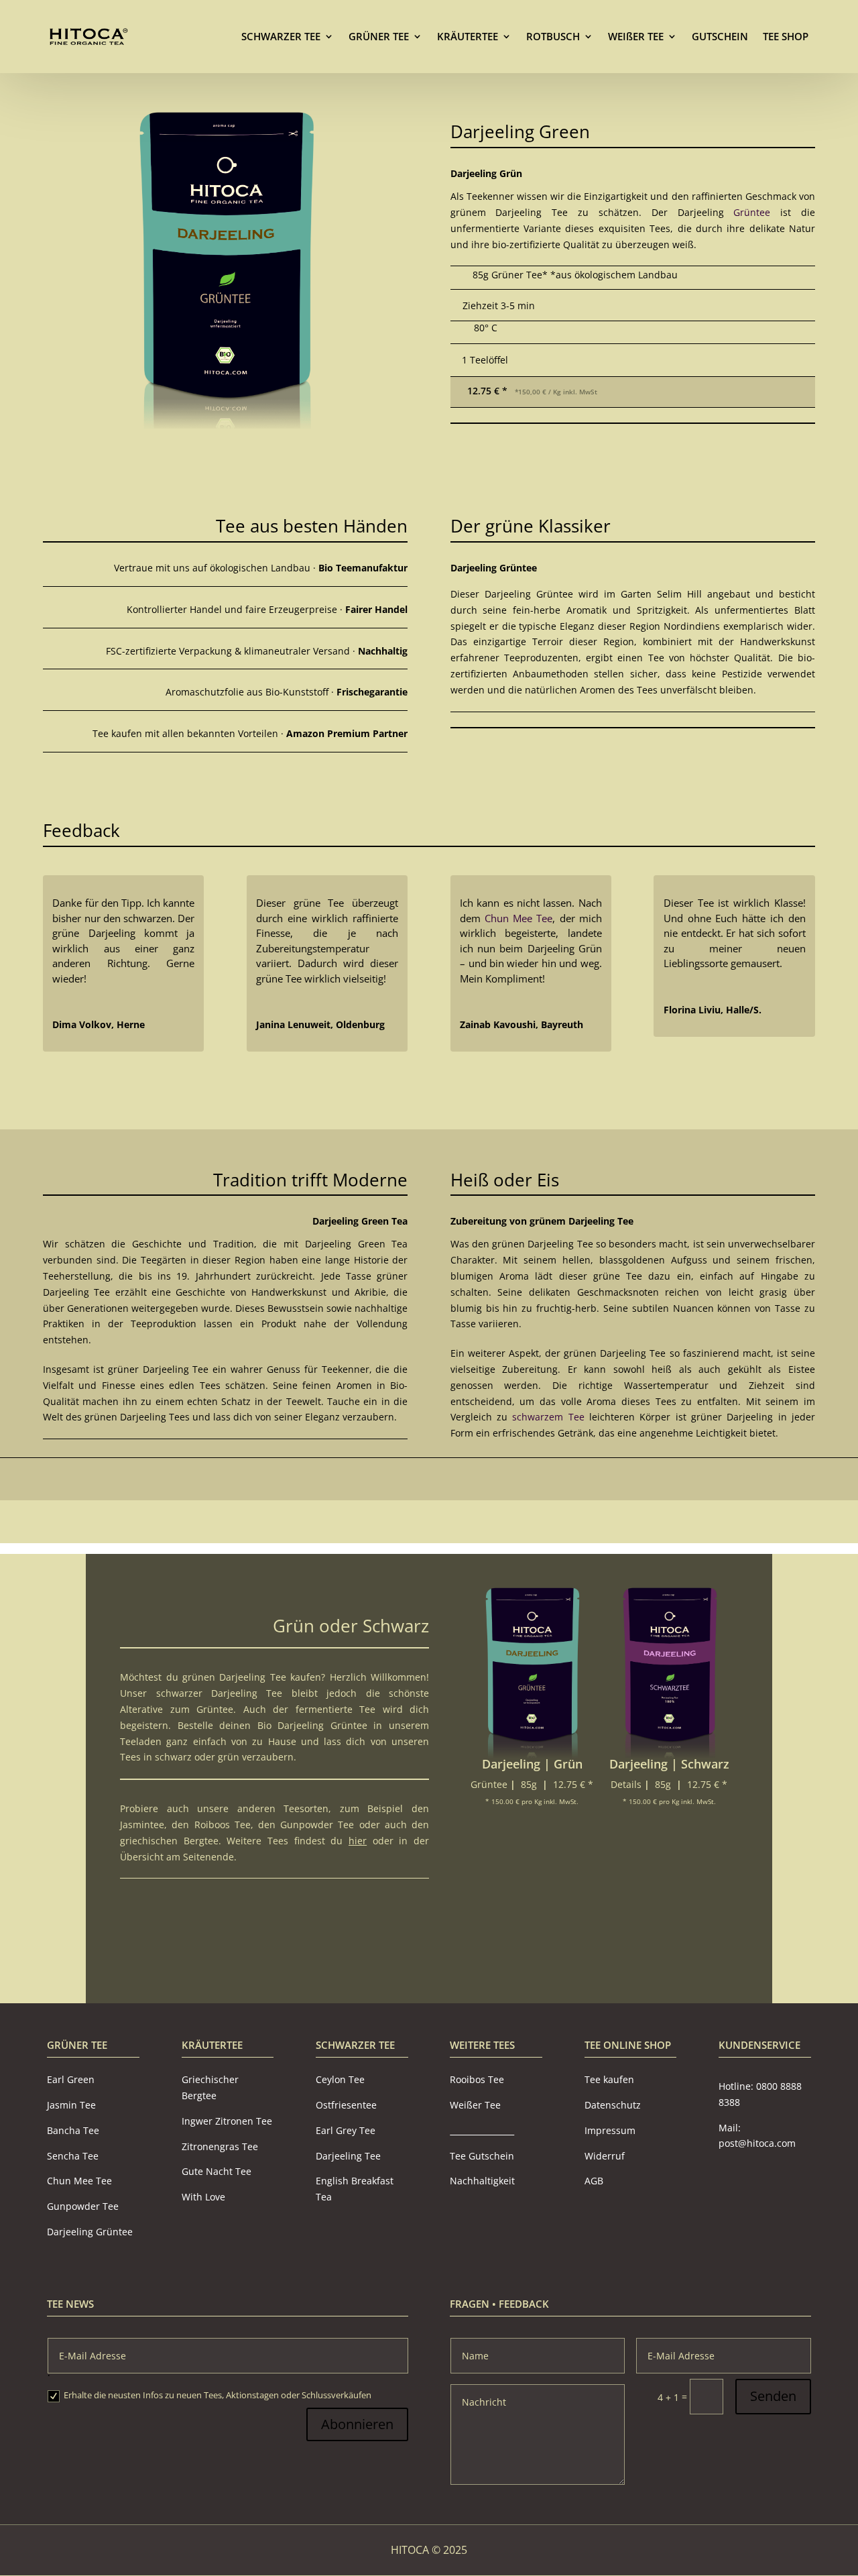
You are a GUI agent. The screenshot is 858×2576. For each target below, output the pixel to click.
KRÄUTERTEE (468, 36)
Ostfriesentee (346, 2106)
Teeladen (141, 1741)
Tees (130, 1757)
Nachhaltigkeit (482, 2181)
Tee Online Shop (628, 2045)
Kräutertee (212, 2045)
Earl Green (71, 2080)
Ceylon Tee (340, 2080)
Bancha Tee (73, 2130)
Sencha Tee (73, 2156)
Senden (773, 2397)
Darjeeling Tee (348, 2156)
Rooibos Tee (477, 2080)
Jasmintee (142, 1825)
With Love (203, 2197)
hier (358, 1841)
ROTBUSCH (553, 36)
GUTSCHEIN (720, 36)
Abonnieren (357, 2425)
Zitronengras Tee (220, 2146)
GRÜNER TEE (379, 36)
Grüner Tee (77, 2045)
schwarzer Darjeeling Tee (220, 1693)
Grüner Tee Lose (335, 1915)
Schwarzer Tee (355, 2045)
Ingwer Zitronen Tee (227, 2121)
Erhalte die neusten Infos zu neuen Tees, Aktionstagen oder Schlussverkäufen (218, 2395)
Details (626, 1784)
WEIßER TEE (636, 36)
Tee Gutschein (482, 2156)
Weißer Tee (475, 2106)
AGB (594, 2181)
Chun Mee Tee (518, 918)
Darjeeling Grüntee (90, 2232)
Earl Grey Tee (346, 2130)
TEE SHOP (786, 36)
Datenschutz (613, 2106)
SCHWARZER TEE (281, 36)
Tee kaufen (609, 2080)
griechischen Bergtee (169, 1841)
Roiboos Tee (223, 1825)
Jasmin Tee (71, 2106)
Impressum (610, 2130)
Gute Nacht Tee (217, 2172)
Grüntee (752, 212)
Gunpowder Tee (317, 1825)
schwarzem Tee (548, 1417)
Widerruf (605, 2156)
